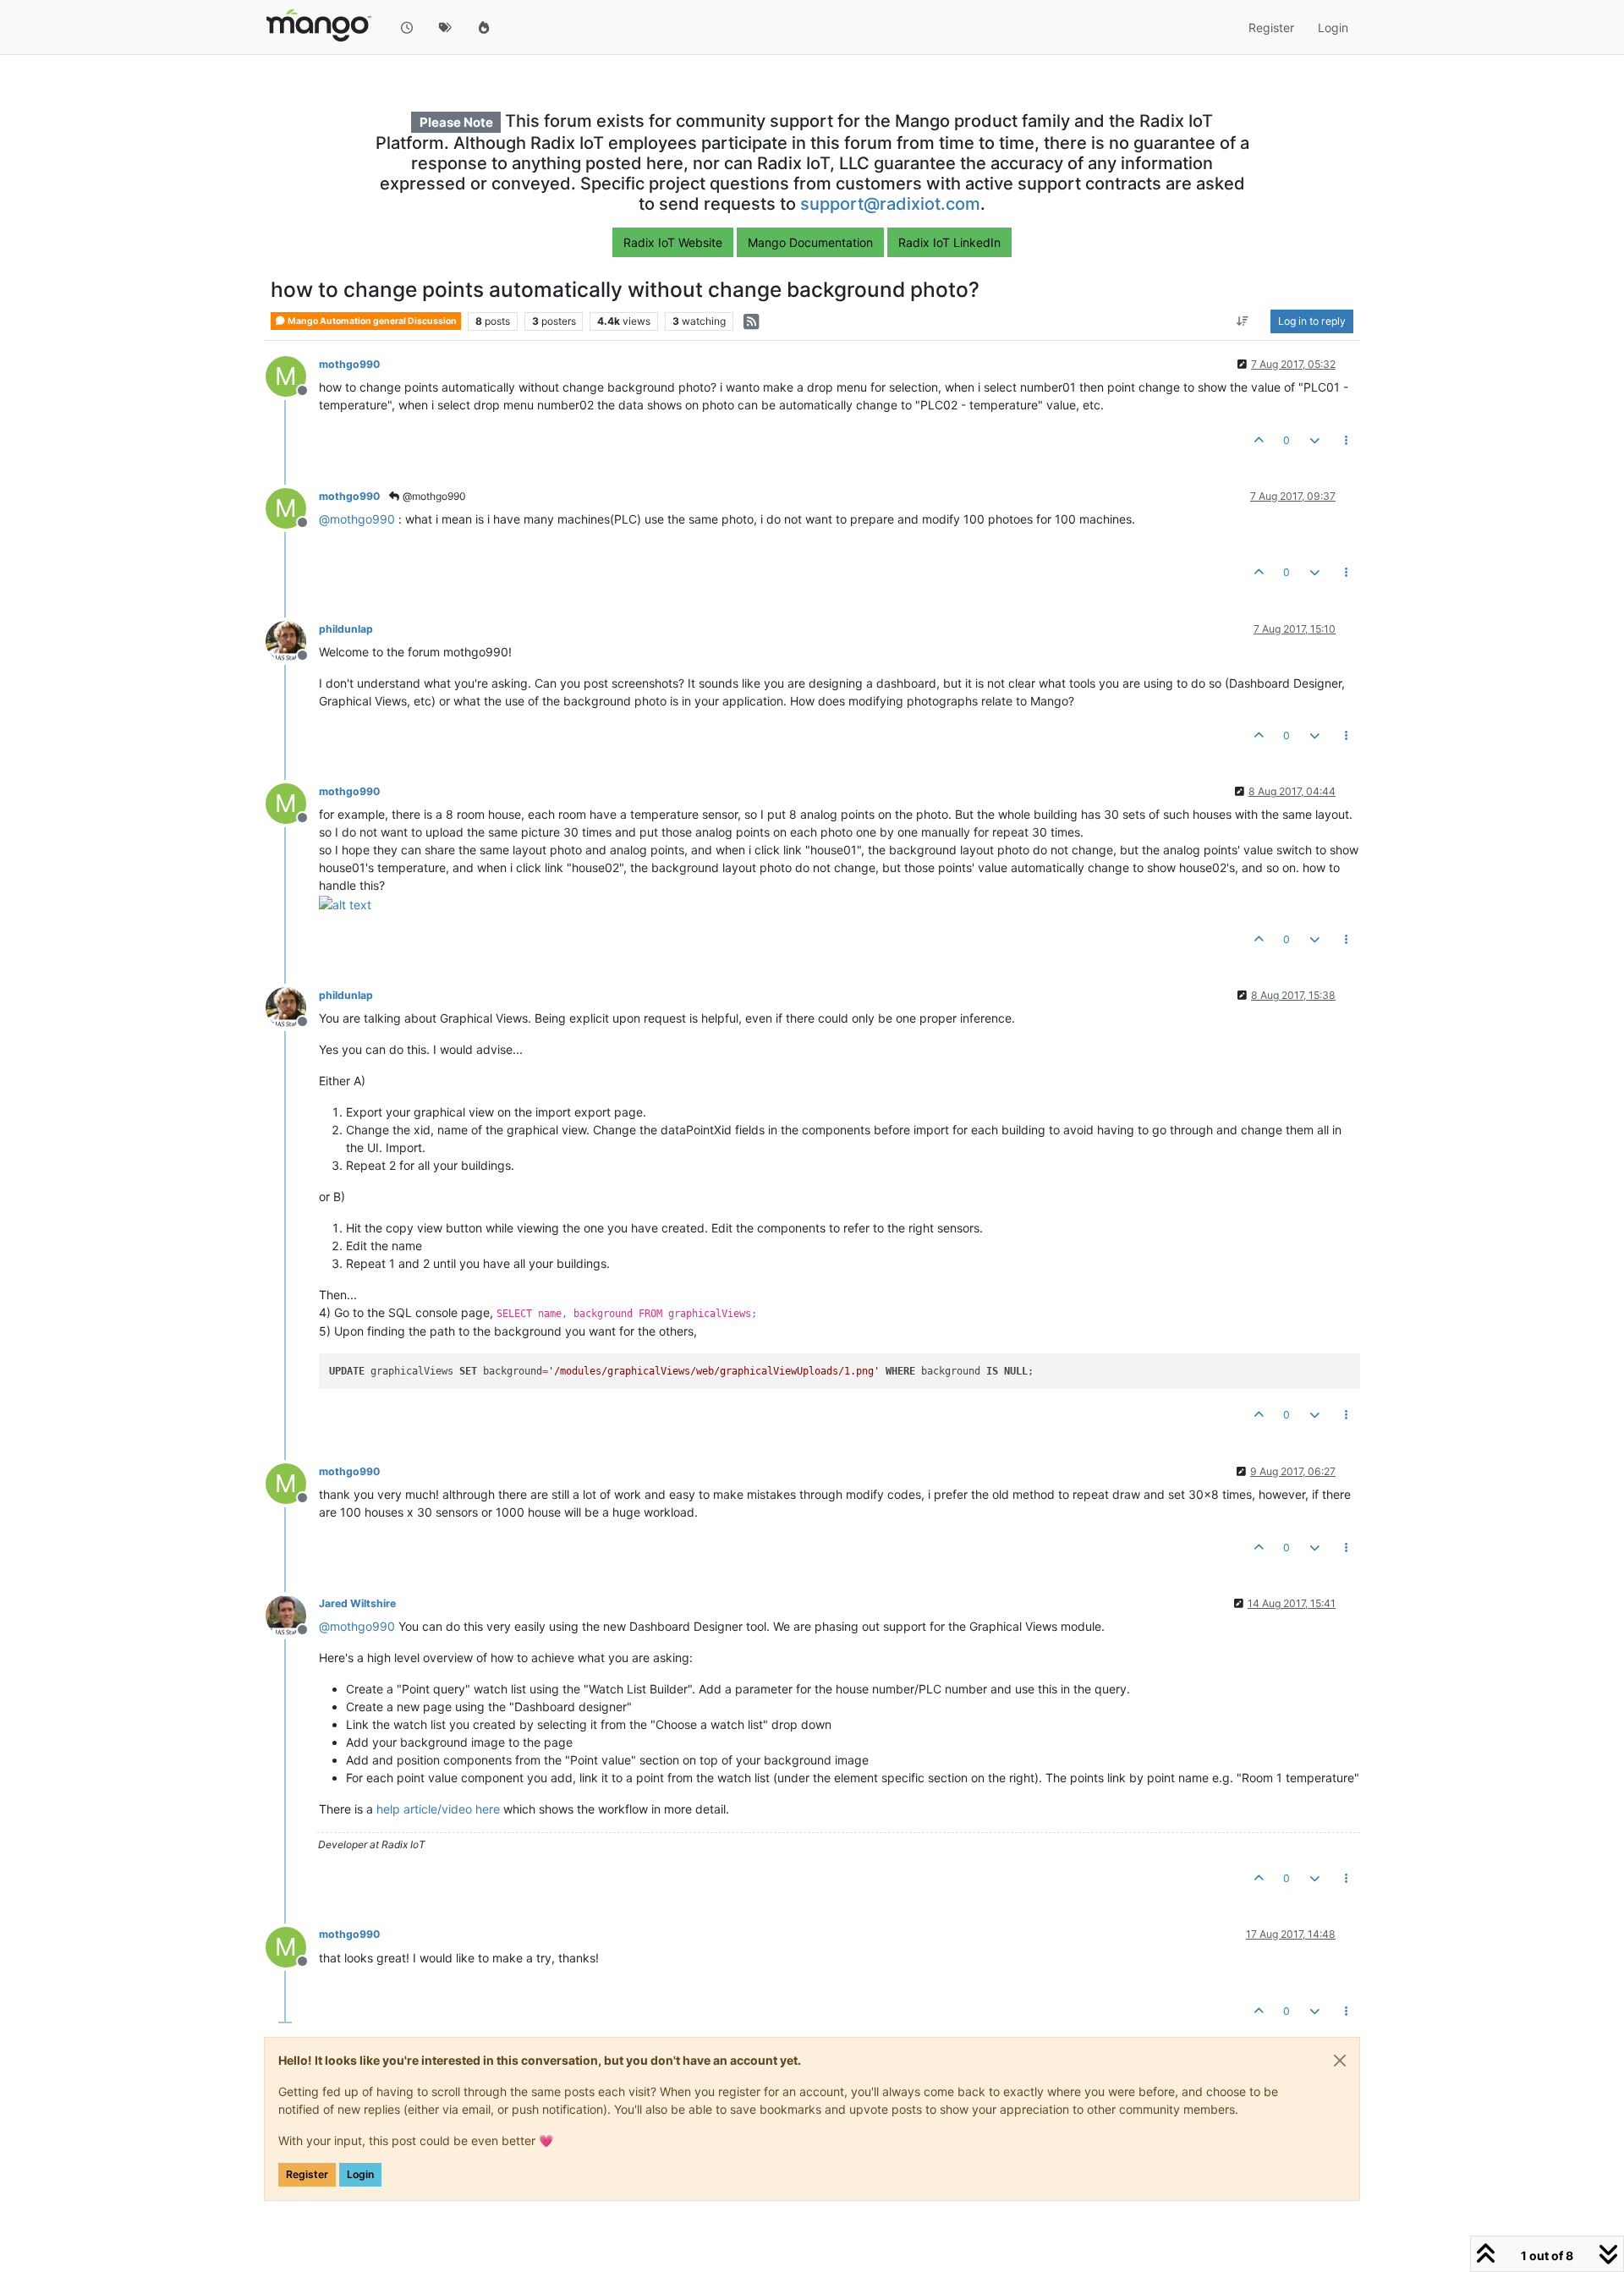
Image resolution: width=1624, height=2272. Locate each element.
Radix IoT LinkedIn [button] (949, 242)
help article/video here (438, 1809)
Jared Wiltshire (357, 1603)
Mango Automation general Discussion (371, 321)
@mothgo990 (433, 496)
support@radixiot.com (890, 204)
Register (307, 2174)
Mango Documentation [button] (810, 242)
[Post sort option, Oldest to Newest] (1243, 321)
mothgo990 (349, 364)
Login (360, 2174)
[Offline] (292, 640)
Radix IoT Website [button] (673, 242)
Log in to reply (1312, 321)
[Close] (1340, 2061)
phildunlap (346, 629)
